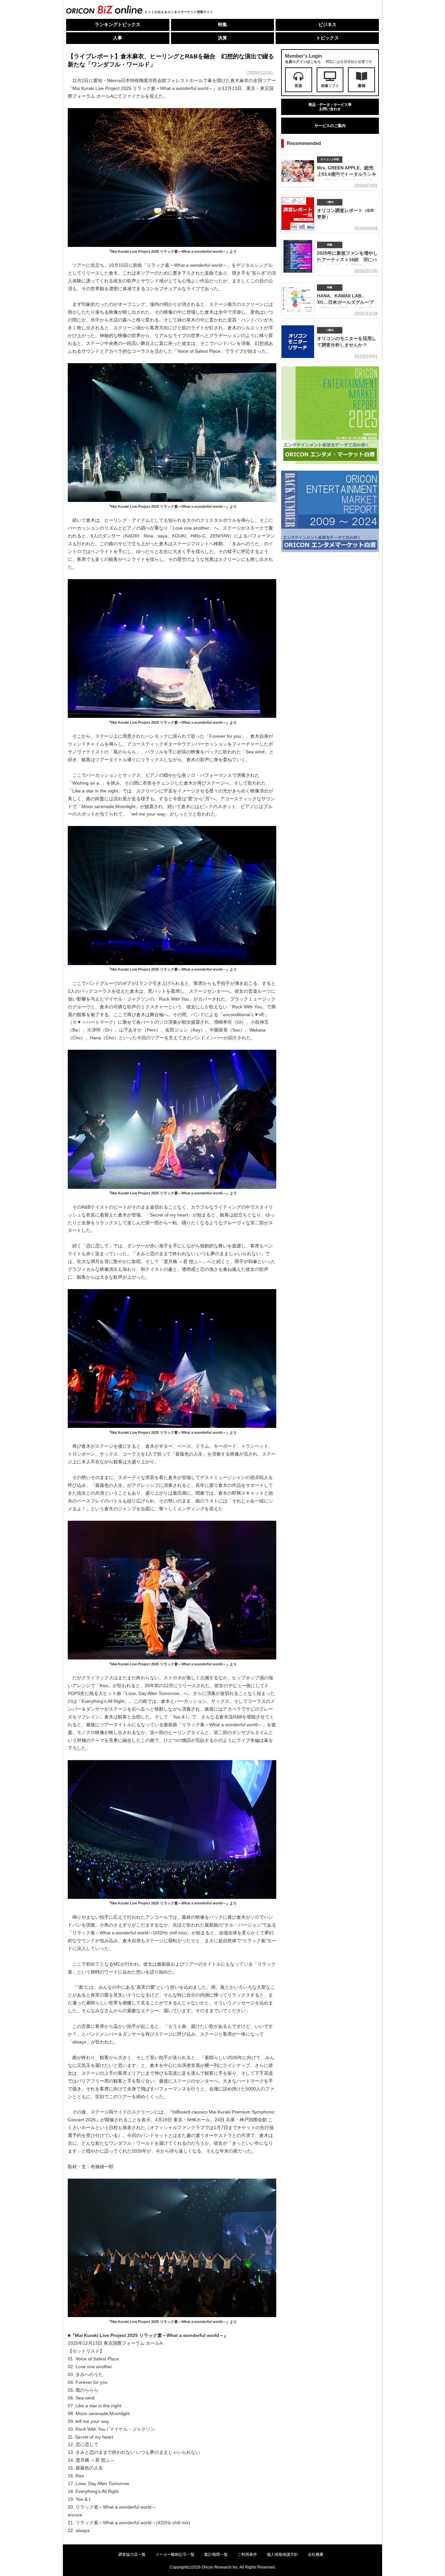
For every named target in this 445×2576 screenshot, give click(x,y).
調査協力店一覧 (132, 2555)
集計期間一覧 (216, 2555)
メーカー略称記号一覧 (175, 2555)
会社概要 (316, 2555)
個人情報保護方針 (282, 2555)
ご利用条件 (247, 2555)
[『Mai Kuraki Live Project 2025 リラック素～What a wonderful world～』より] (172, 247)
